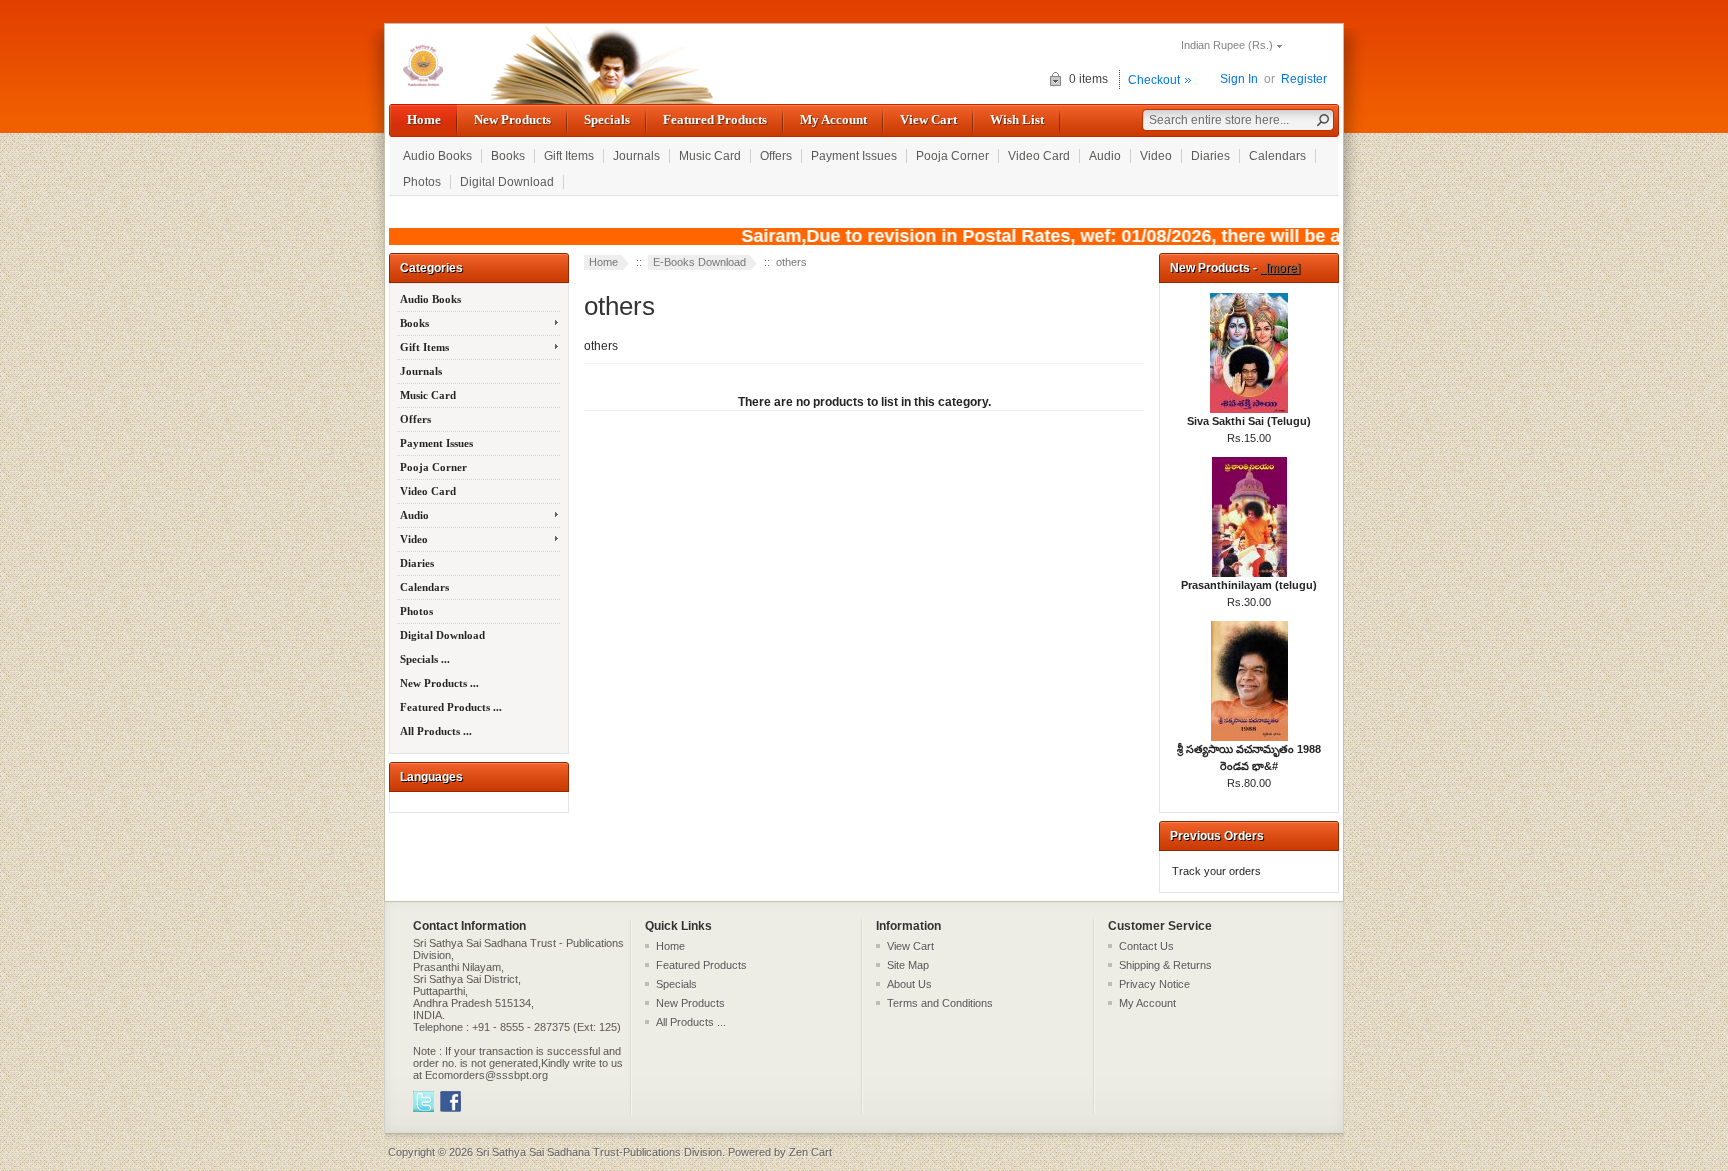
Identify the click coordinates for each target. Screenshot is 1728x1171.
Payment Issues (854, 156)
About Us (909, 984)
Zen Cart (810, 1152)
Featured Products (715, 119)
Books (508, 156)
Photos (422, 182)
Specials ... (425, 659)
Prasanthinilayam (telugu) (1249, 585)
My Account (833, 119)
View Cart (928, 119)
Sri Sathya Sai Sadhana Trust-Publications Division (599, 1152)
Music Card (710, 156)
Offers (776, 156)
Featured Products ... (451, 707)
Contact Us (1146, 946)
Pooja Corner (952, 156)
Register (1304, 79)
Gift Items (569, 156)
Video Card (1039, 156)
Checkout (1154, 80)
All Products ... (436, 731)
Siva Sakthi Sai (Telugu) (1249, 421)
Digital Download (507, 182)
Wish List (1017, 119)
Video (1156, 156)
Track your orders (1216, 871)
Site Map (908, 965)
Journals (636, 156)
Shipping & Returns (1165, 965)
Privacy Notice (1154, 984)
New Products (512, 119)
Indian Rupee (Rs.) (1227, 45)
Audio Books (437, 156)
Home (424, 119)
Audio (1105, 156)
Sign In (1239, 79)
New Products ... (439, 683)
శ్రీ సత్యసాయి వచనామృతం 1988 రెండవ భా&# (1249, 757)
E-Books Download (699, 262)
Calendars (1277, 156)
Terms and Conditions (940, 1003)
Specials (607, 119)
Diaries (1210, 156)
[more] (1280, 268)
